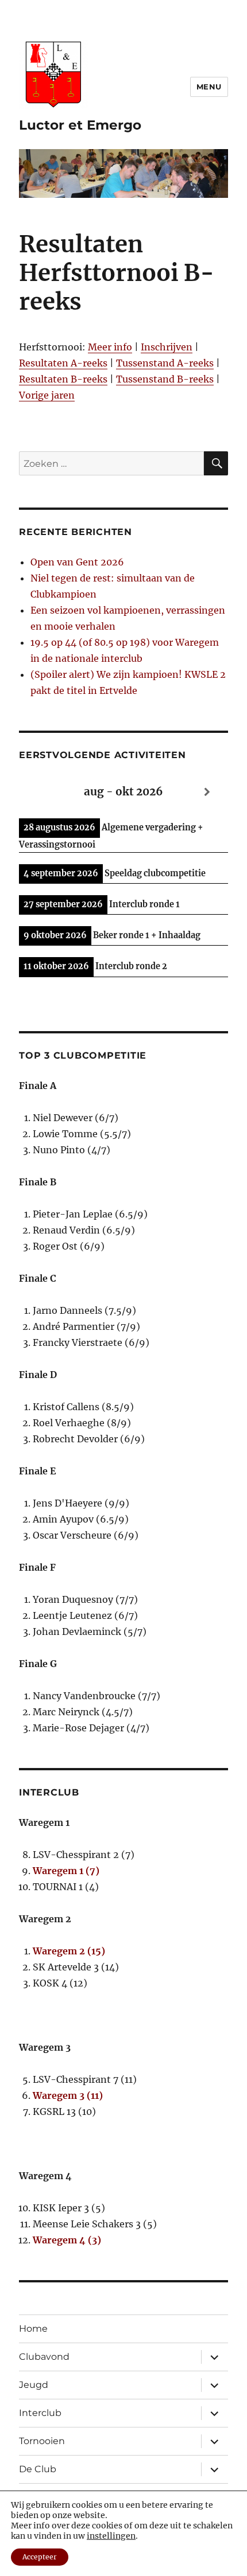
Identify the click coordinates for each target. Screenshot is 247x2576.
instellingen (111, 2536)
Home (33, 2329)
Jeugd (34, 2385)
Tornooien (42, 2441)
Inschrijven (167, 347)
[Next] (207, 792)
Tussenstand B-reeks (165, 379)
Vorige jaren (47, 395)
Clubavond (44, 2357)
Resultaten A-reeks (63, 363)
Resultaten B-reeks (63, 379)
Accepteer (40, 2557)
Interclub (40, 2413)
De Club (38, 2469)
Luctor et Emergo (80, 125)
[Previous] (40, 792)
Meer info (110, 347)
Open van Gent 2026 (77, 562)
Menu (209, 87)
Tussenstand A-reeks (165, 363)
